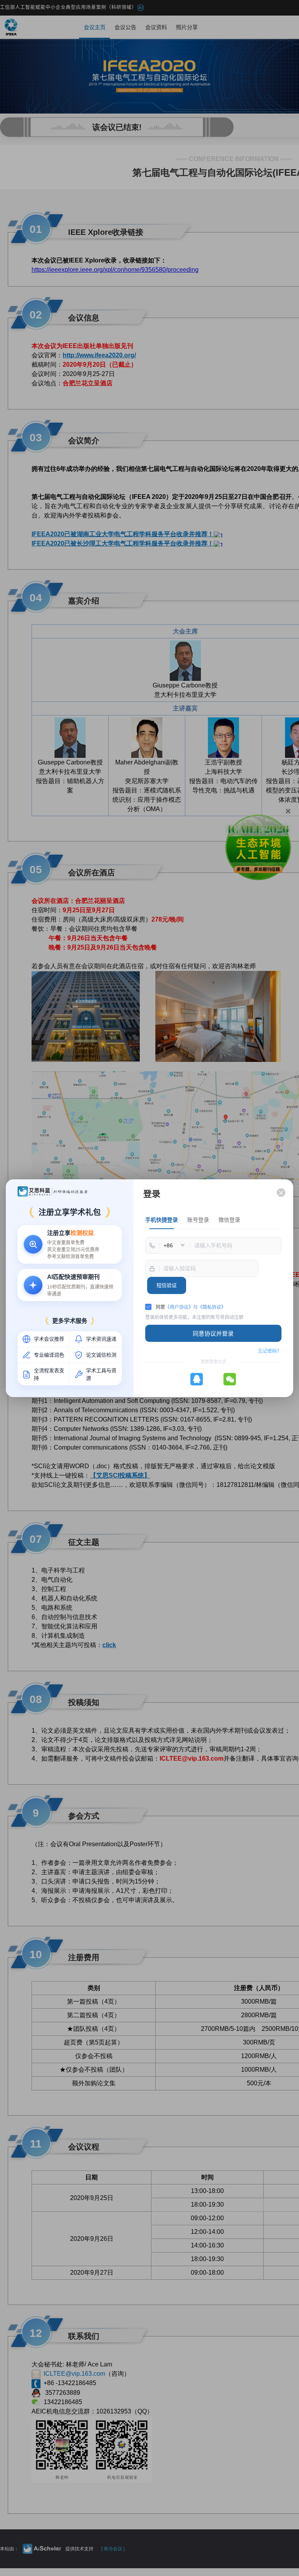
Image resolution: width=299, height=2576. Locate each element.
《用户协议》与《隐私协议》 (195, 1307)
